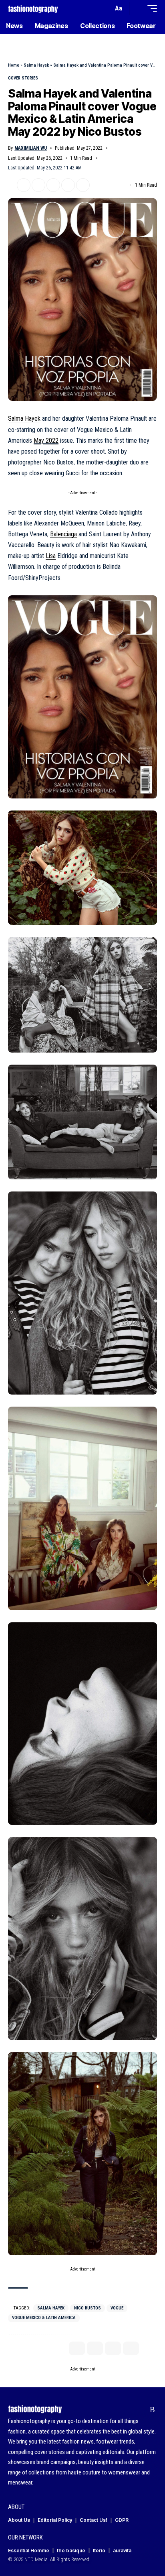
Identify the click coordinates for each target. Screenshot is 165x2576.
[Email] (53, 185)
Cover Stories (23, 78)
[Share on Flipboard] (38, 185)
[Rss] (152, 2410)
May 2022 (46, 441)
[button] (105, 9)
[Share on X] (24, 185)
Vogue (117, 2308)
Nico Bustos (88, 2308)
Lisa (51, 556)
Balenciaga (63, 534)
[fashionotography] (33, 8)
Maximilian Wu (31, 148)
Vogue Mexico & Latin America (44, 2318)
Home (14, 65)
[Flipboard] (140, 2410)
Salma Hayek (36, 65)
